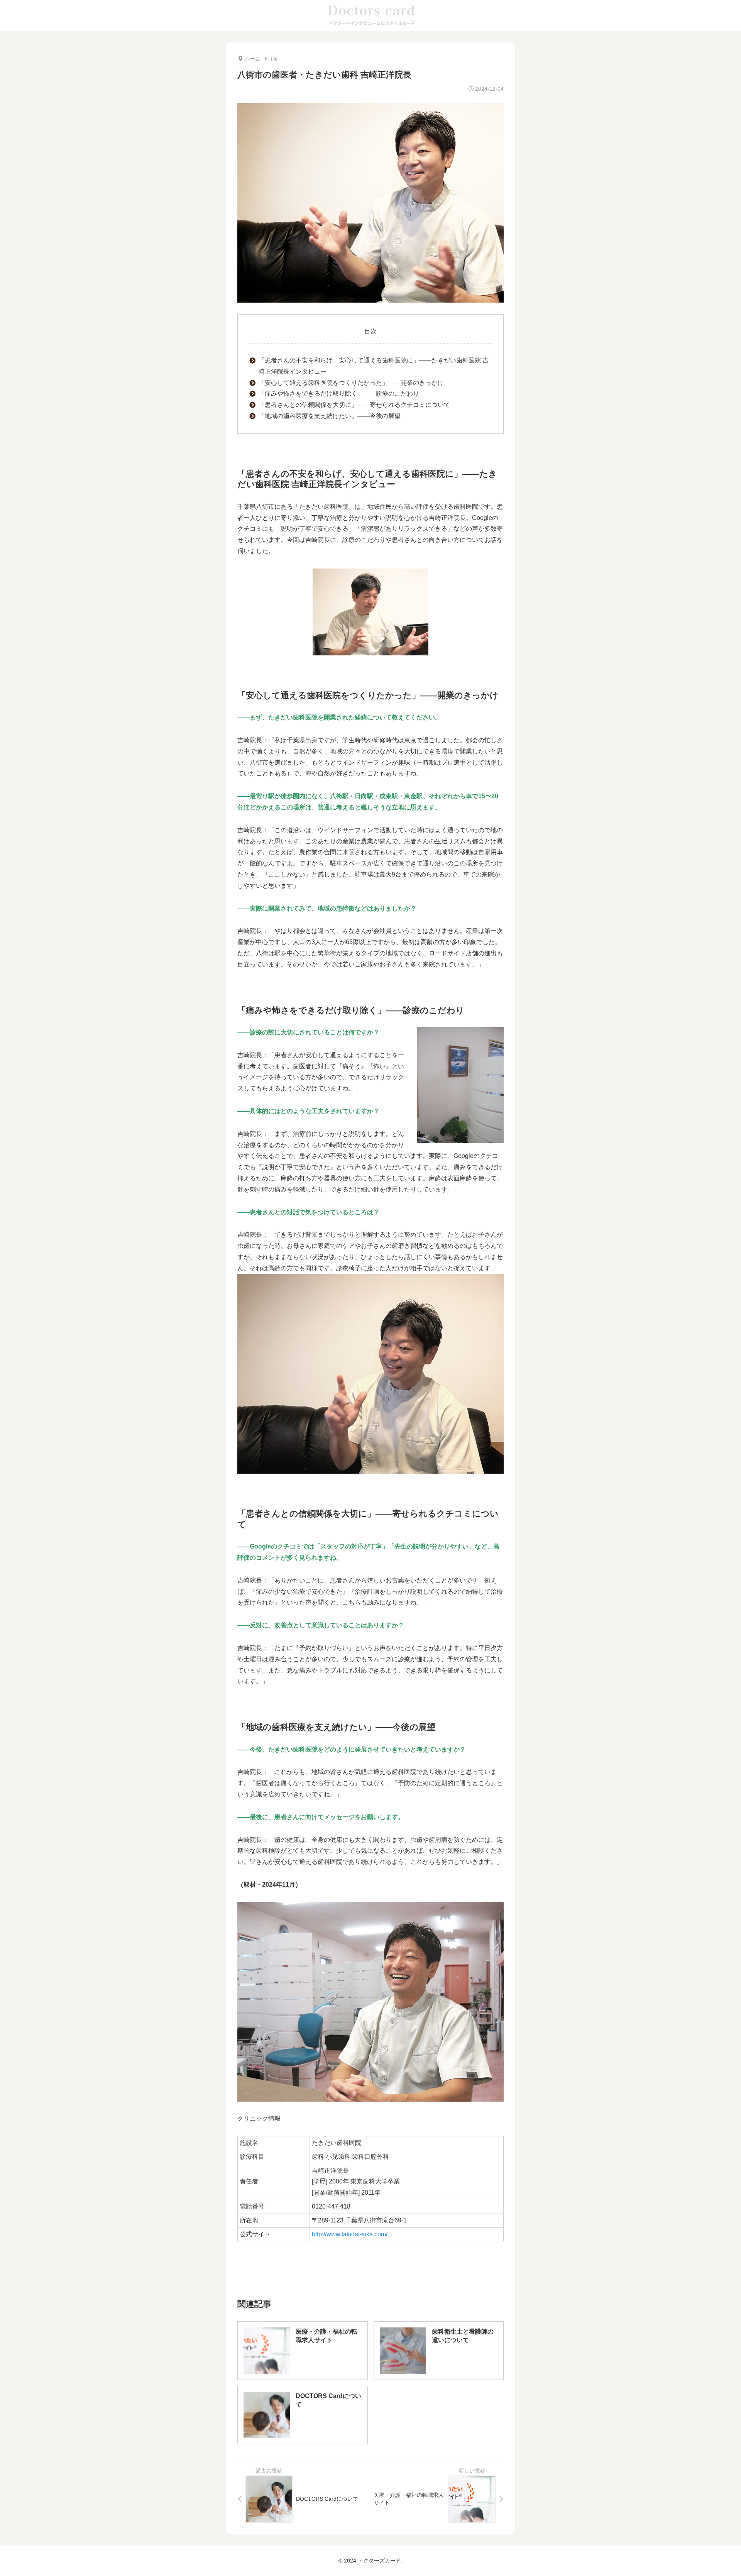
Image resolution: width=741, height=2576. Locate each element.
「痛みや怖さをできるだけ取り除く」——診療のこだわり (339, 394)
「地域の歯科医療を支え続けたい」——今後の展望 (330, 416)
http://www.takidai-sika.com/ (350, 2234)
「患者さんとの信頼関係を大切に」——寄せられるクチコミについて (354, 405)
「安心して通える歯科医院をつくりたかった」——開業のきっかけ (351, 383)
